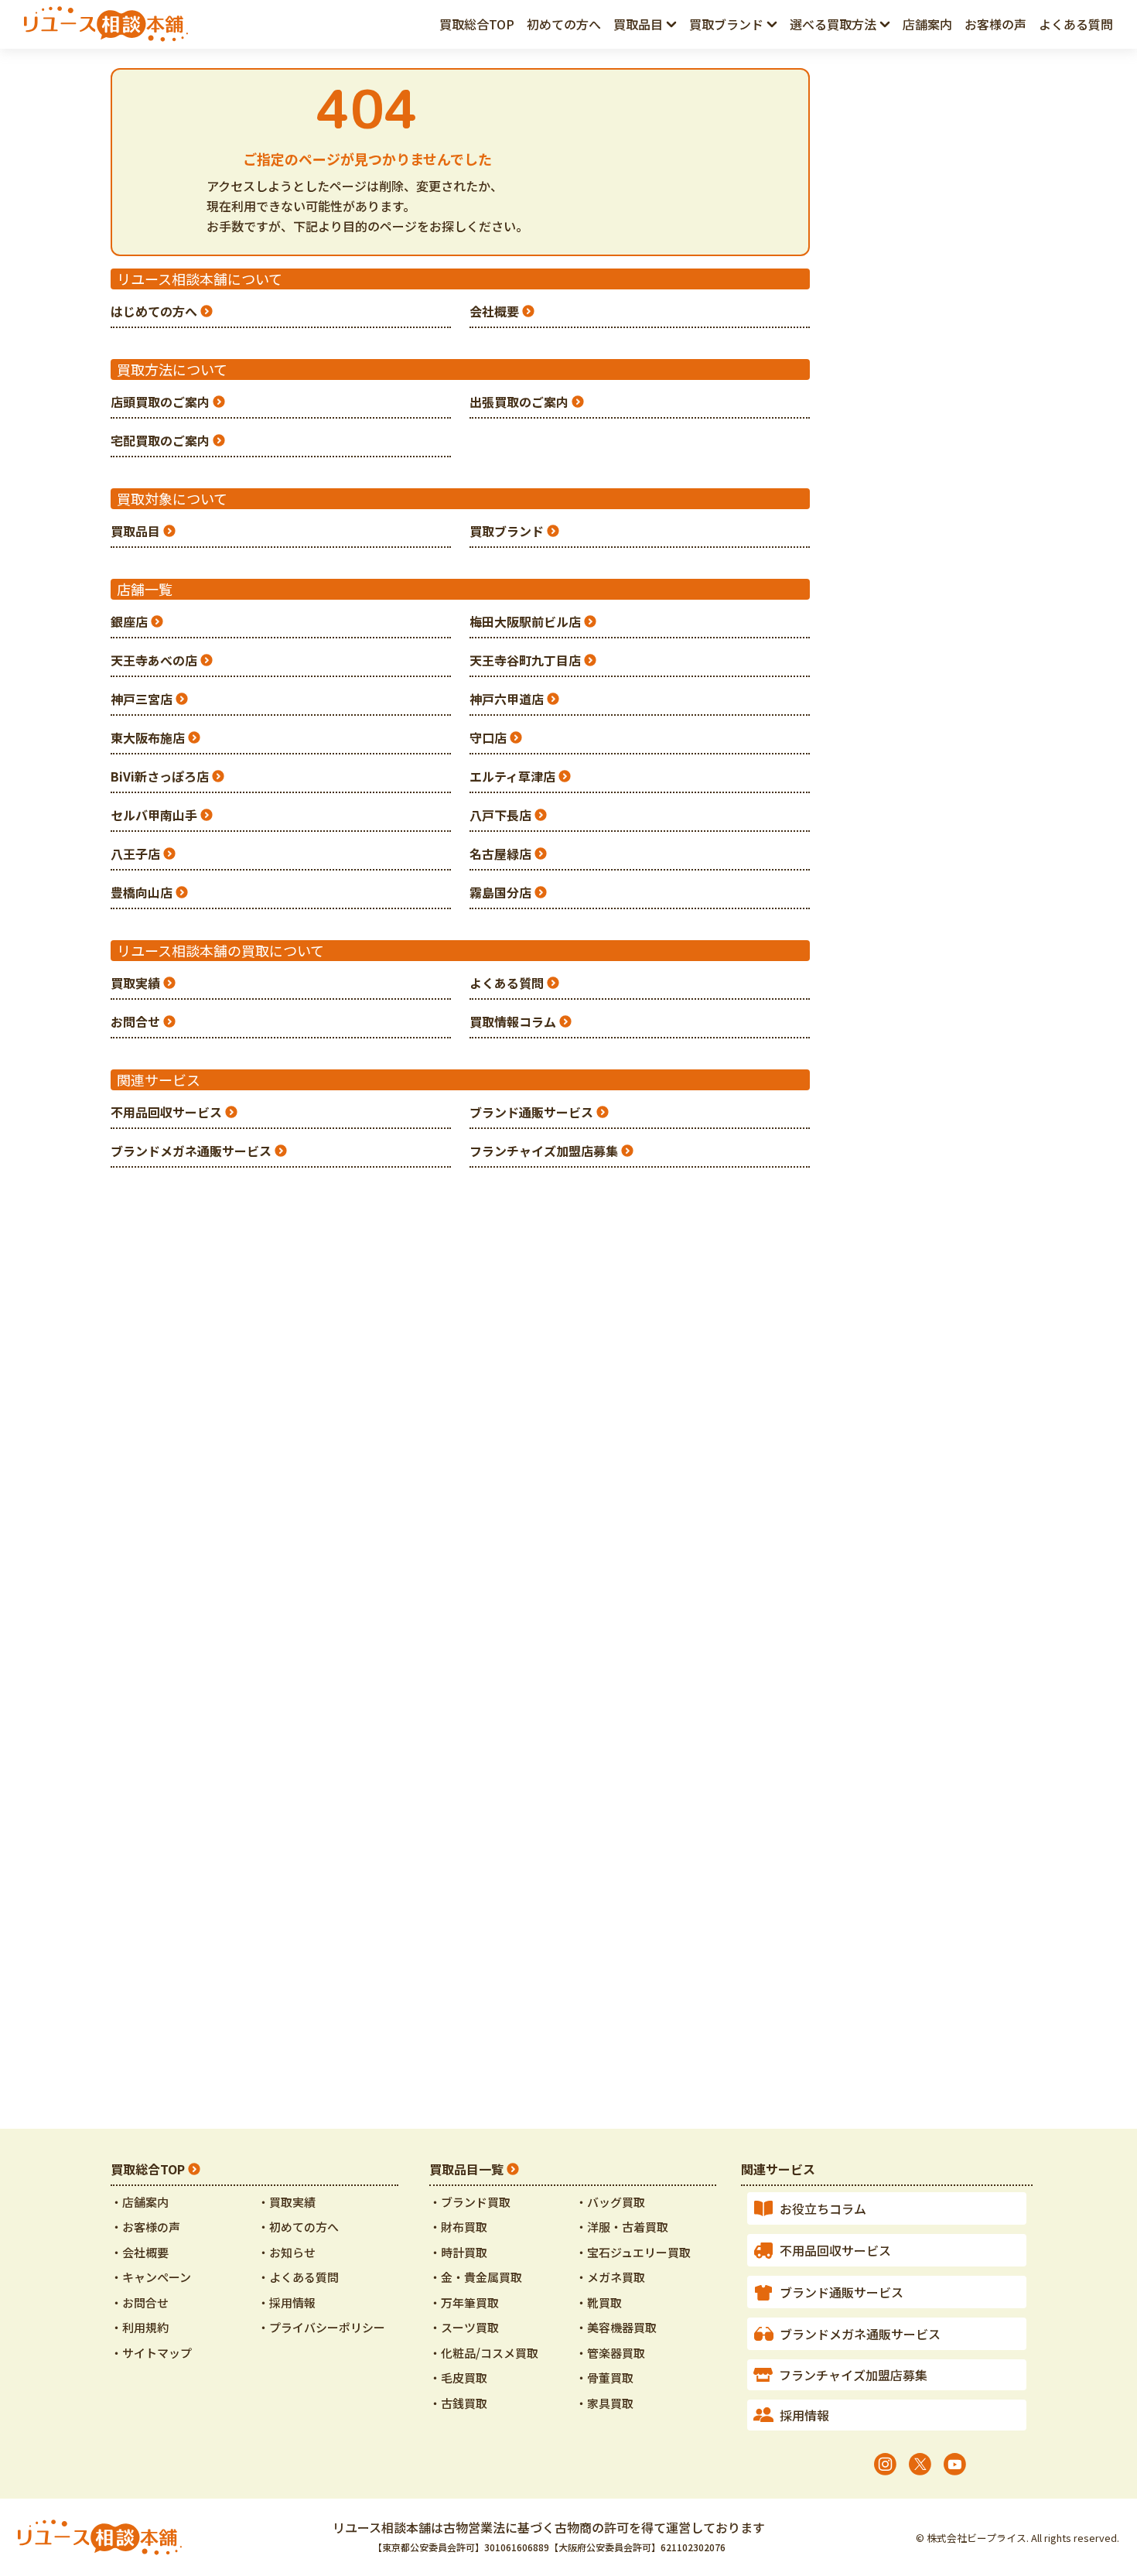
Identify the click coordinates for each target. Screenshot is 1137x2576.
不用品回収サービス (166, 1112)
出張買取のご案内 (519, 402)
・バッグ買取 (610, 2202)
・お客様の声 (145, 2227)
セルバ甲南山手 (154, 815)
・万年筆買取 (464, 2302)
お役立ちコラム (823, 2208)
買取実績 (135, 983)
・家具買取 (604, 2403)
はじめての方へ (154, 311)
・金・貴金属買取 (476, 2277)
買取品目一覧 (466, 2169)
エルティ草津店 (512, 776)
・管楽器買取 (610, 2353)
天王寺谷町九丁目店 (525, 660)
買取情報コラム (513, 1021)
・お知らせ (287, 2252)
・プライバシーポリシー (321, 2327)
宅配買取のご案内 (160, 440)
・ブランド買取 (470, 2202)
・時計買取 (458, 2252)
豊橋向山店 (142, 892)
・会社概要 (140, 2252)
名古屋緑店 (500, 854)
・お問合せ (140, 2302)
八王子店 (135, 854)
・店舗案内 (140, 2202)
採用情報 (804, 2415)
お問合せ (135, 1021)
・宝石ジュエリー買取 (633, 2252)
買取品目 (135, 531)
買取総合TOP (148, 2169)
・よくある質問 (298, 2277)
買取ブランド (507, 531)
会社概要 (494, 311)
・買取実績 (287, 2202)
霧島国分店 (500, 892)
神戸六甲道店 (507, 699)
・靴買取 (599, 2302)
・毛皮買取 (458, 2378)
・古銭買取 (458, 2403)
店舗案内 (927, 24)
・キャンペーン (151, 2277)
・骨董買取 (604, 2378)
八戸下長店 (500, 815)
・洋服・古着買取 (622, 2227)
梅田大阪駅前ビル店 (525, 621)
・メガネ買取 (610, 2277)
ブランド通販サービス (531, 1112)
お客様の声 (995, 24)
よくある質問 (1076, 24)
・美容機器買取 (616, 2327)
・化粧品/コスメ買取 (484, 2353)
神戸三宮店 (142, 699)
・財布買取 (458, 2227)
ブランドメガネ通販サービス (191, 1151)
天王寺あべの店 (154, 660)
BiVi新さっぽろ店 (160, 776)
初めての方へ (564, 24)
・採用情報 (287, 2302)
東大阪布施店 (148, 737)
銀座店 (129, 621)
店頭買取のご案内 (160, 402)
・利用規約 (140, 2327)
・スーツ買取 (464, 2327)
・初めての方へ (298, 2227)
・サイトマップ (151, 2353)
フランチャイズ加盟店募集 (544, 1151)
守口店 (488, 737)
